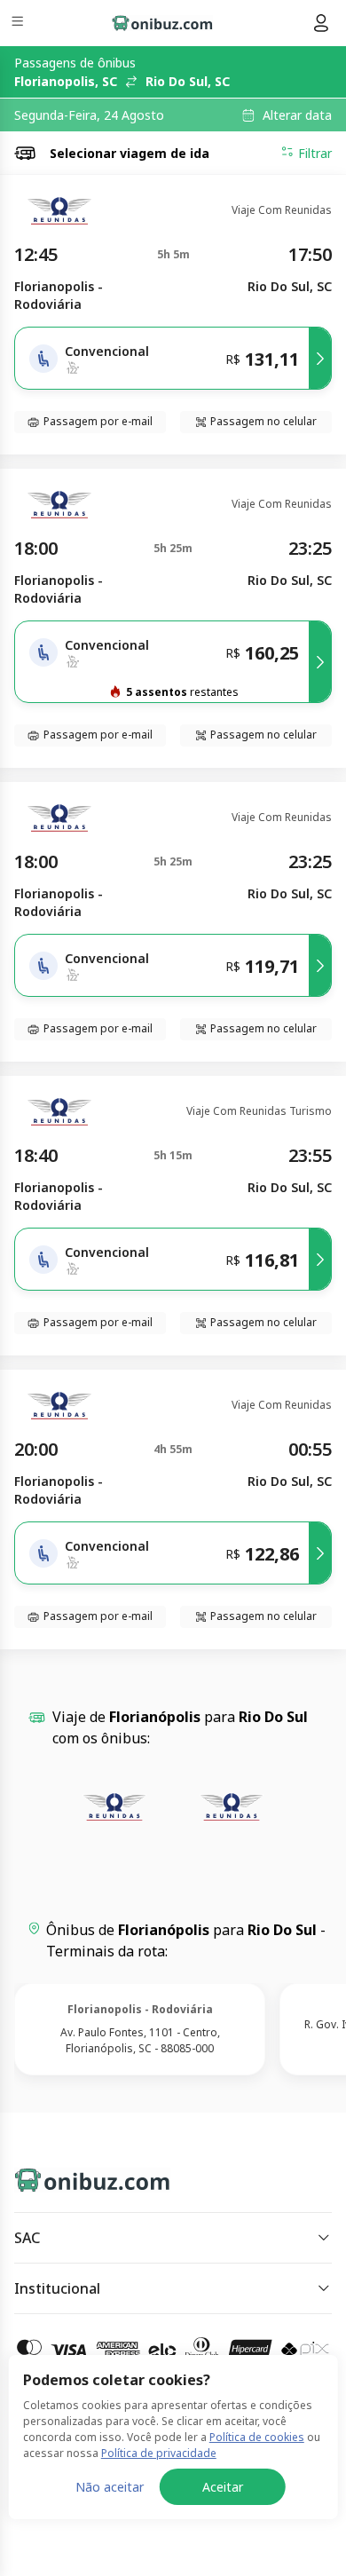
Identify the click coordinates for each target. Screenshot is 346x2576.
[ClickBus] (77, 2177)
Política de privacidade (159, 2453)
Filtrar (315, 153)
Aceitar (223, 2487)
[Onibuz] (162, 23)
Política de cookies (257, 2437)
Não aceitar (110, 2487)
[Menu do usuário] (321, 23)
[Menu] (19, 24)
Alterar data (297, 115)
